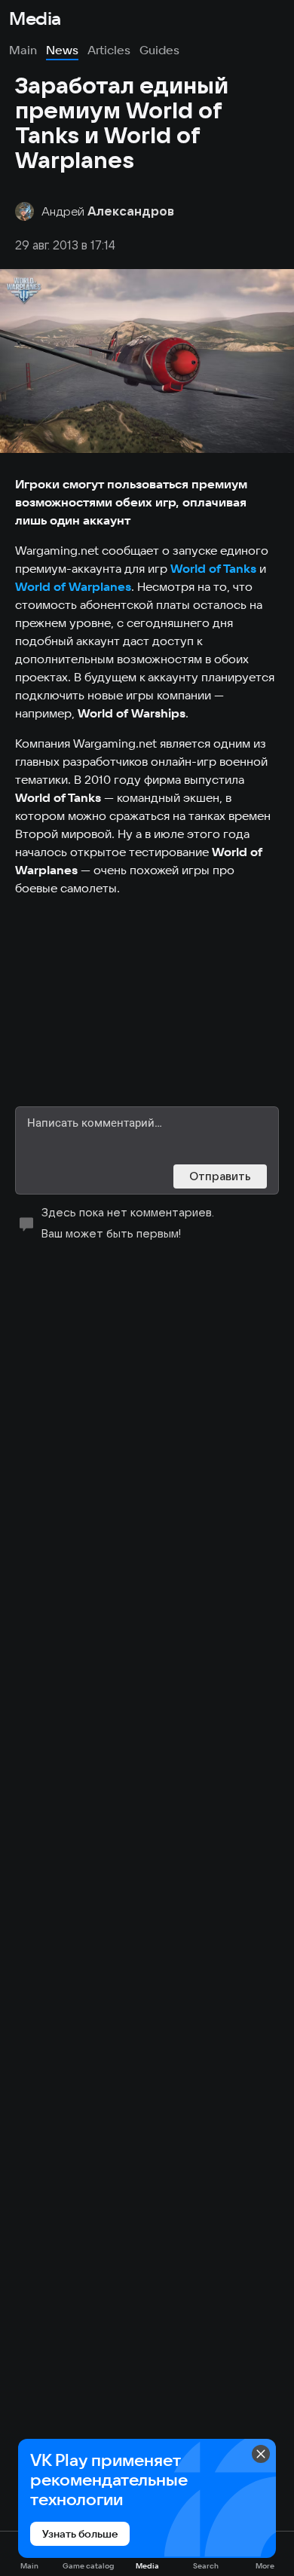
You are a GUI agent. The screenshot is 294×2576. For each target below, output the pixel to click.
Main (23, 50)
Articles (109, 50)
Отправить (220, 1176)
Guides (159, 50)
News (62, 50)
